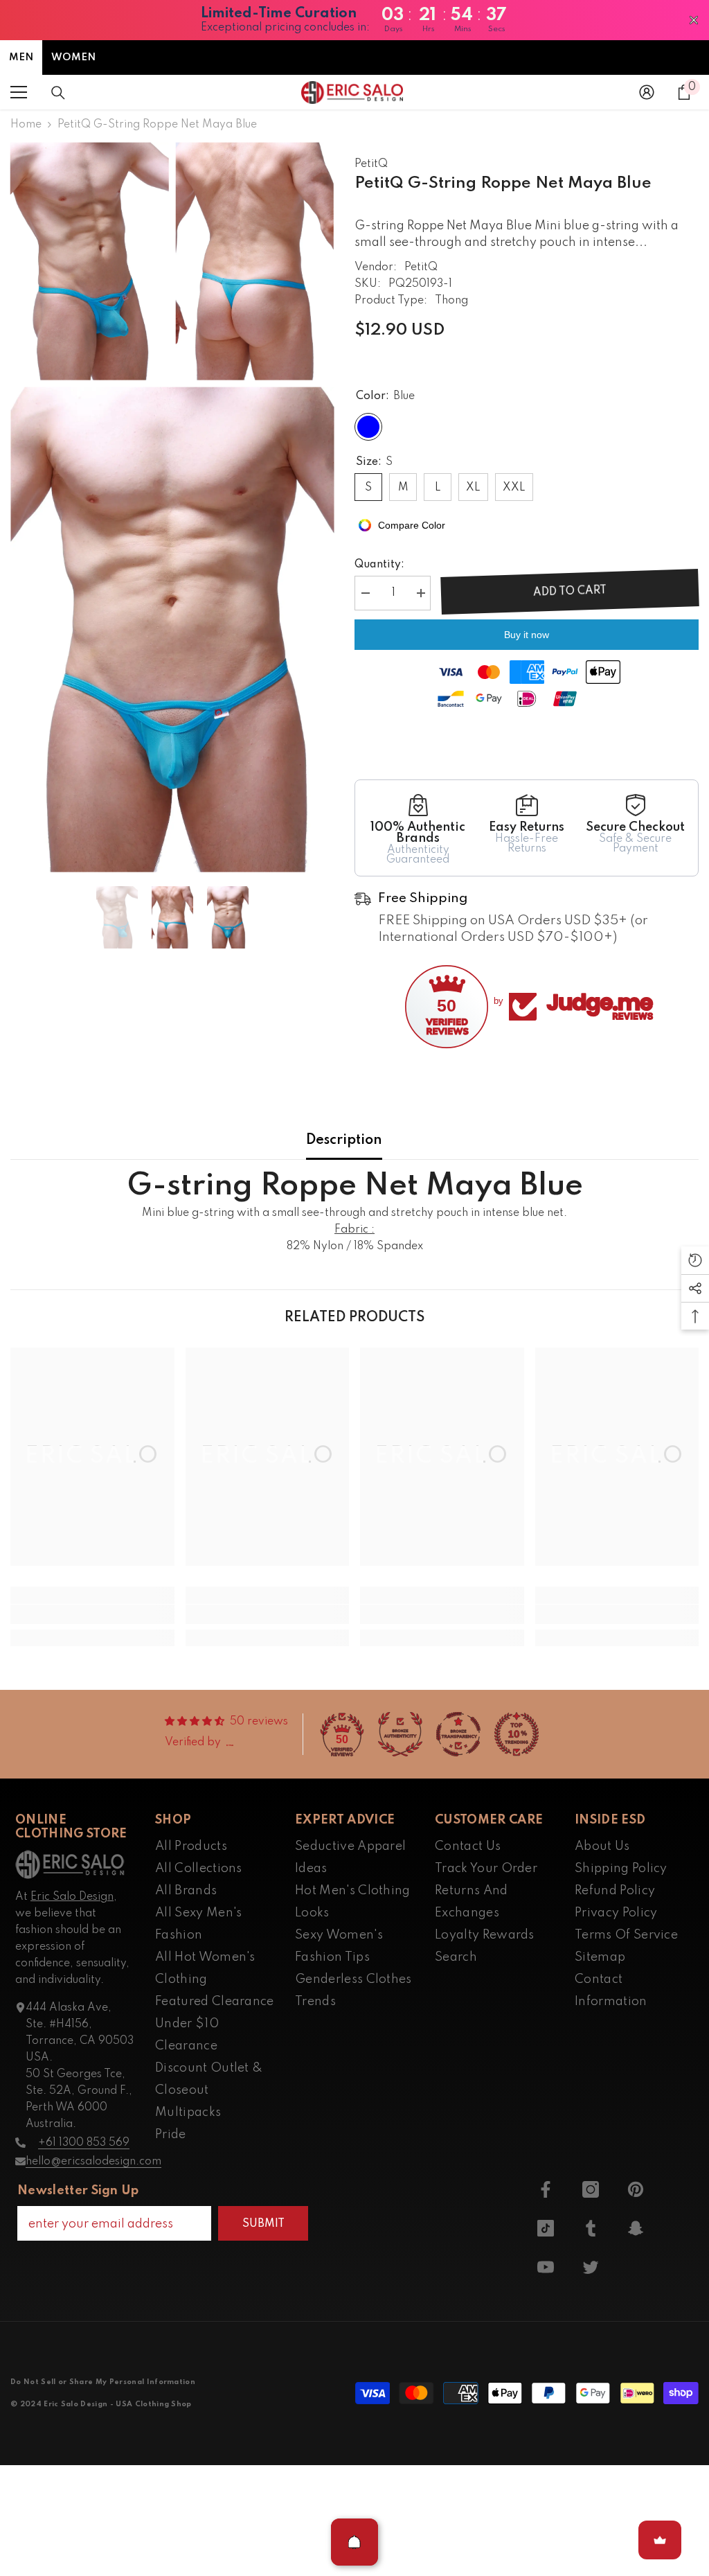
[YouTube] (546, 2267)
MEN (21, 58)
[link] (92, 1614)
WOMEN (73, 58)
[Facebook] (546, 2189)
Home (26, 125)
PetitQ (371, 164)
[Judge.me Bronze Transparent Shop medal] (458, 1734)
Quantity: (379, 565)
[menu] (19, 92)
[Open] (354, 2542)
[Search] (58, 93)
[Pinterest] (636, 2189)
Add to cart (570, 592)
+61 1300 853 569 (84, 2143)
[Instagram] (591, 2189)
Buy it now (527, 635)
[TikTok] (546, 2228)
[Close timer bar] (694, 20)
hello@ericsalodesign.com (93, 2162)
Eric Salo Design (72, 1897)
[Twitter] (591, 2267)
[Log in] (647, 92)
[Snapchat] (636, 2228)
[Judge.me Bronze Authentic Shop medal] (400, 1734)
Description (344, 1140)
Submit (263, 2224)
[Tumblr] (591, 2228)
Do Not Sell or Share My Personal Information (103, 2382)
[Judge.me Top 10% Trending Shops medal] (517, 1734)
